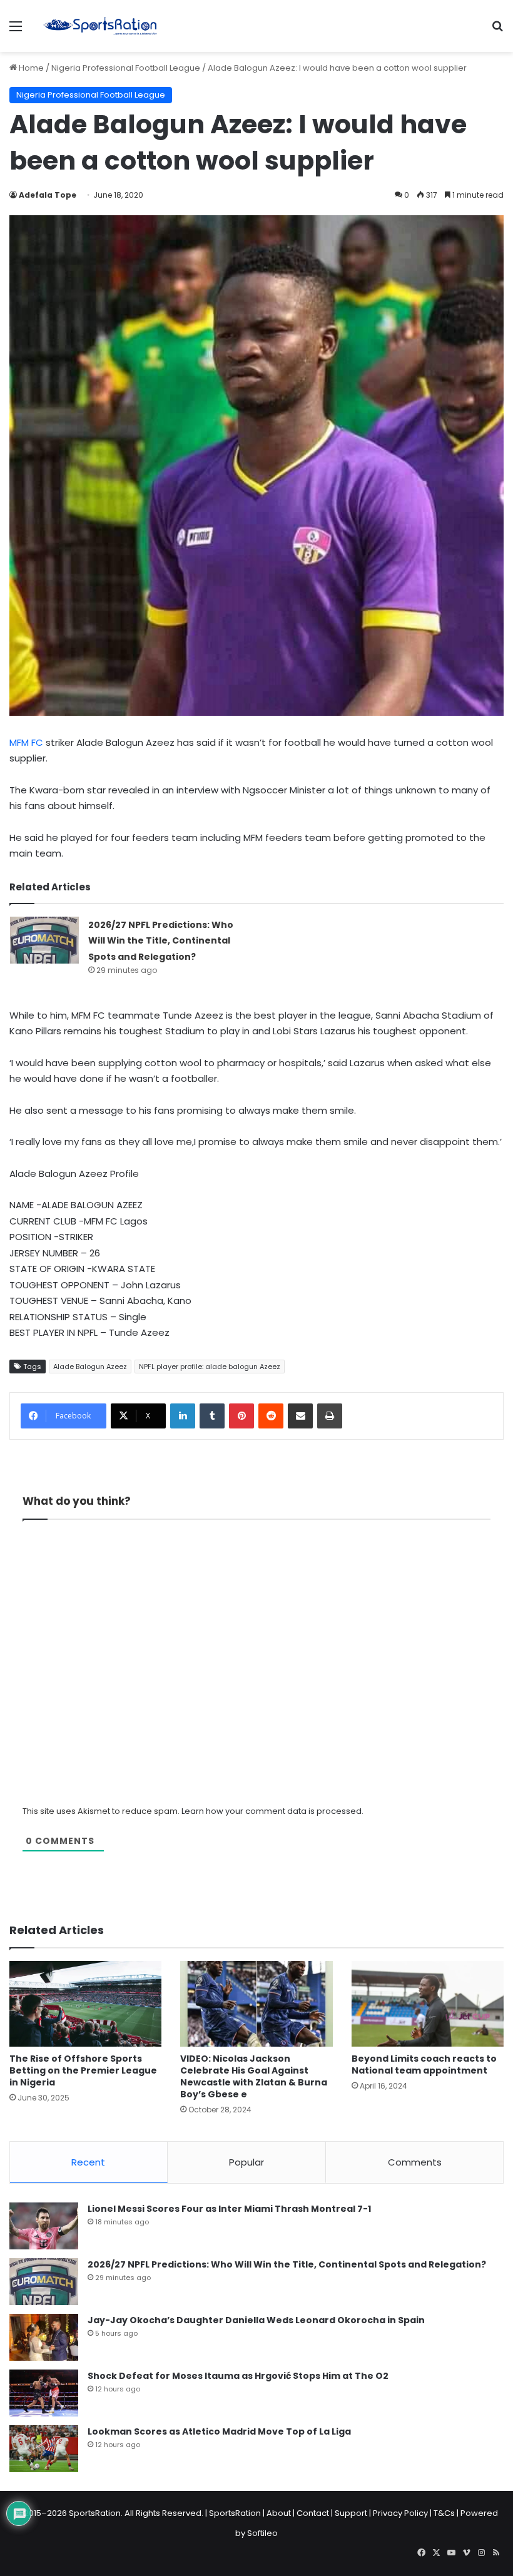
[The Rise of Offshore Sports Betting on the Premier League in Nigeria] (85, 2004)
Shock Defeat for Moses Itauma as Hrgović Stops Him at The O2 (238, 2376)
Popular (246, 2162)
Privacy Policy (400, 2513)
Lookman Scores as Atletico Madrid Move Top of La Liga (219, 2431)
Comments (415, 2162)
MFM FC (26, 742)
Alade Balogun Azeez (90, 1367)
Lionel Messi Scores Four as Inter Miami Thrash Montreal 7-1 (229, 2209)
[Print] (330, 1416)
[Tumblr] (212, 1416)
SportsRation (235, 2513)
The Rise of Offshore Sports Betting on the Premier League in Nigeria (83, 2070)
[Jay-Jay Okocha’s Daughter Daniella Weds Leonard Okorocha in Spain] (44, 2337)
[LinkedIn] (183, 1416)
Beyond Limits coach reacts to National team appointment (424, 2064)
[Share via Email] (300, 1416)
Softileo (262, 2533)
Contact (313, 2513)
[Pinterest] (241, 1416)
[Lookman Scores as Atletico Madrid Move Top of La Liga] (44, 2449)
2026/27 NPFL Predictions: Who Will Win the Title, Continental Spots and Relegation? (161, 941)
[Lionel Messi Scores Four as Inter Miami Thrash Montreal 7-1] (44, 2226)
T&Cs (444, 2513)
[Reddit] (271, 1416)
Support (351, 2513)
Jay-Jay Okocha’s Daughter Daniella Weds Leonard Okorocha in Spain (256, 2320)
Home (30, 68)
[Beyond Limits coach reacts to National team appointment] (428, 2004)
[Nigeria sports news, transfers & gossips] (100, 26)
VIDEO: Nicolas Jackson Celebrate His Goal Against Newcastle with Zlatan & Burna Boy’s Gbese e (254, 2076)
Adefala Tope (48, 195)
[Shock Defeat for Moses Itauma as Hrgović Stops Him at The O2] (44, 2393)
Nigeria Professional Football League (126, 68)
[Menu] (16, 31)
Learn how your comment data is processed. (272, 1811)
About (279, 2513)
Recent (88, 2162)
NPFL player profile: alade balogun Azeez (210, 1367)
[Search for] (497, 31)
